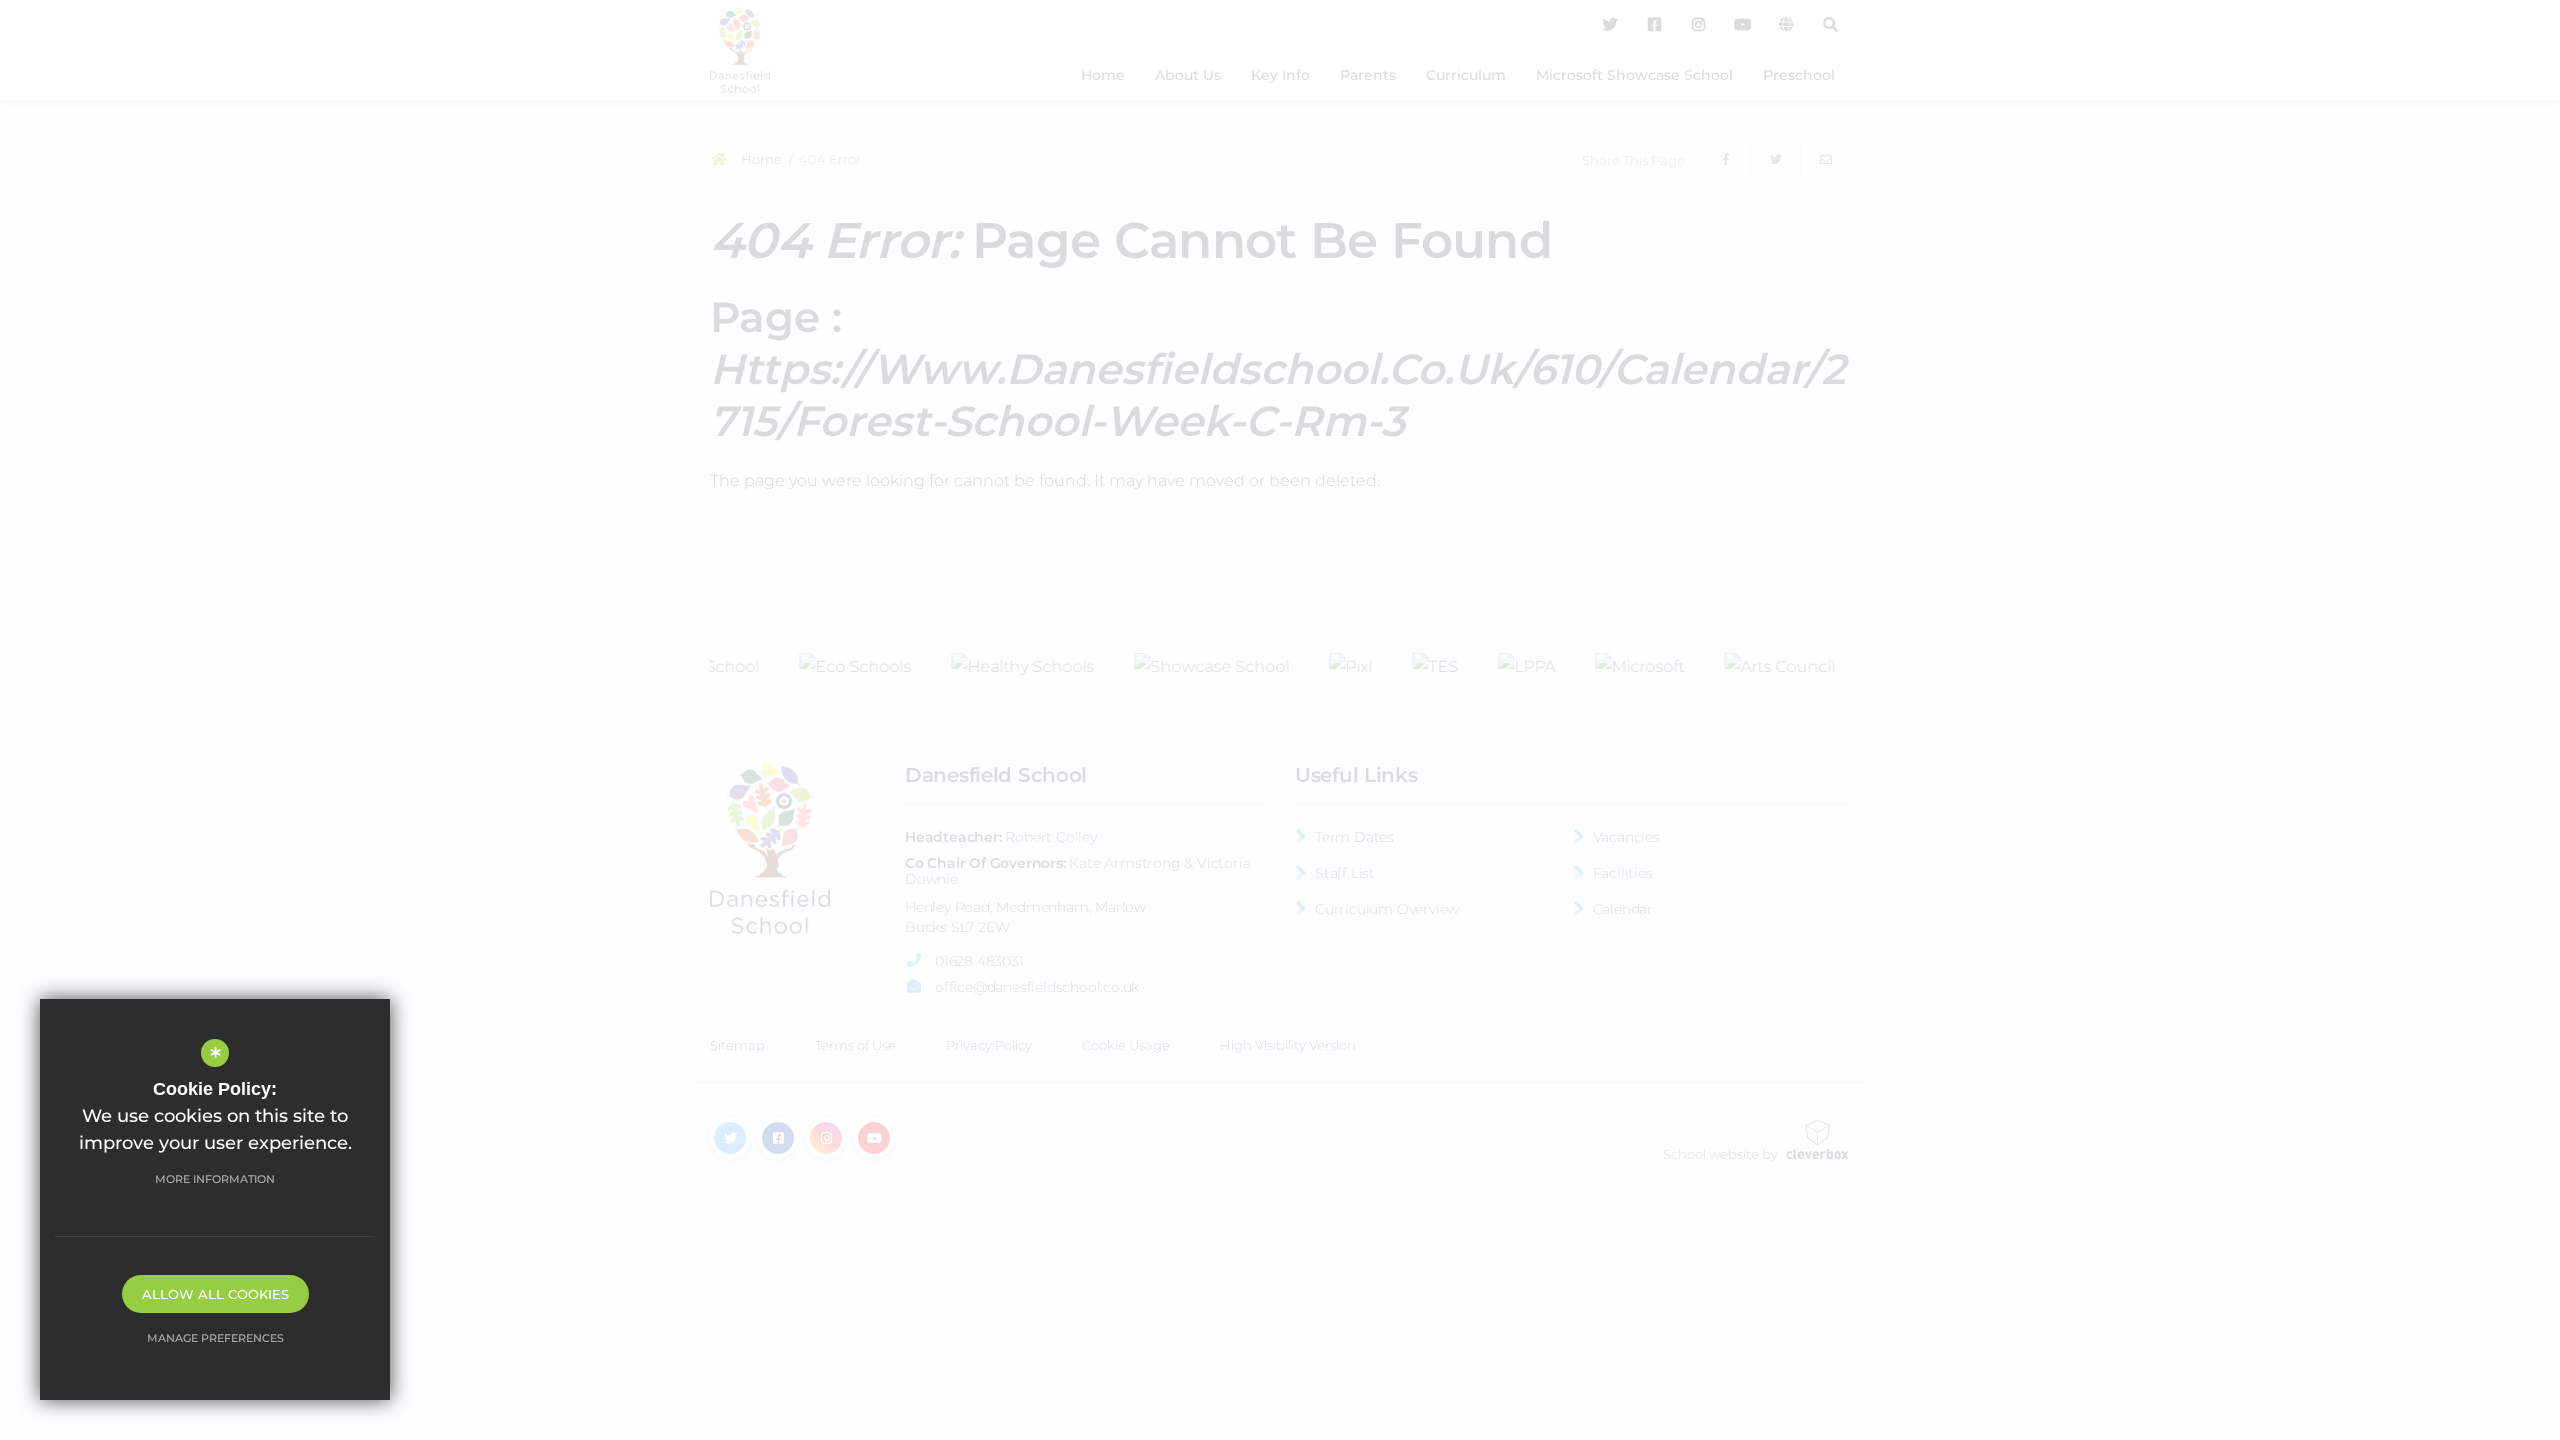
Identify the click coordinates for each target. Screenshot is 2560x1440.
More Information (215, 1179)
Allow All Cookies (215, 1294)
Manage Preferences (215, 1338)
